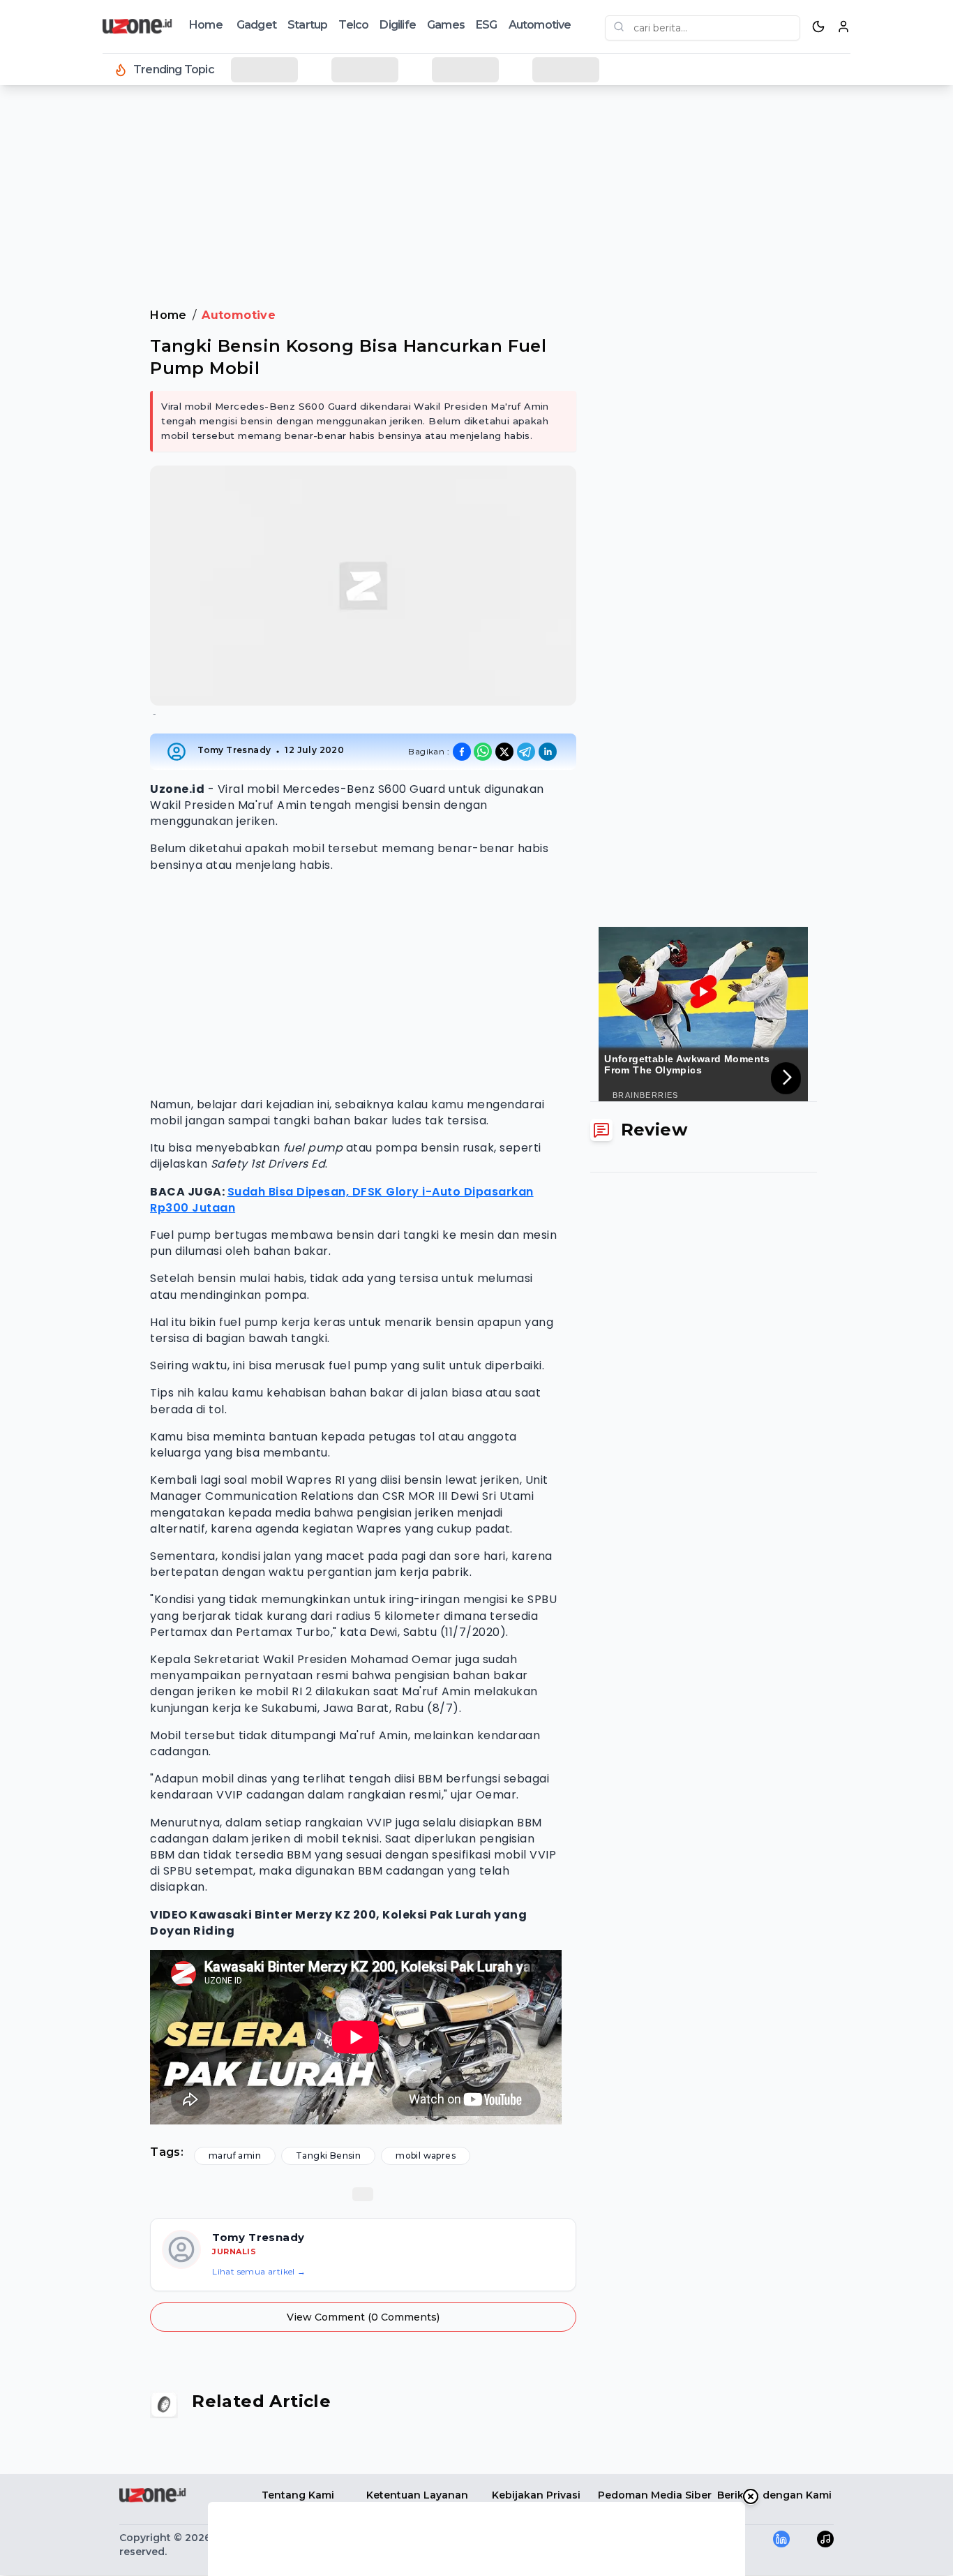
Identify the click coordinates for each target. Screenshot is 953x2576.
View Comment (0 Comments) (363, 2317)
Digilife (398, 25)
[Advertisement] (67, 321)
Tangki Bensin (328, 2156)
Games (446, 25)
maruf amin (235, 2156)
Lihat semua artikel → (259, 2271)
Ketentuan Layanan (417, 2495)
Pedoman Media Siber (655, 2495)
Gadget (256, 25)
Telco (353, 25)
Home (206, 25)
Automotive (540, 25)
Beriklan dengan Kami (774, 2495)
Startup (307, 25)
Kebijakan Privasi (536, 2495)
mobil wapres (426, 2156)
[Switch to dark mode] (818, 27)
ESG (487, 25)
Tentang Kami (298, 2495)
